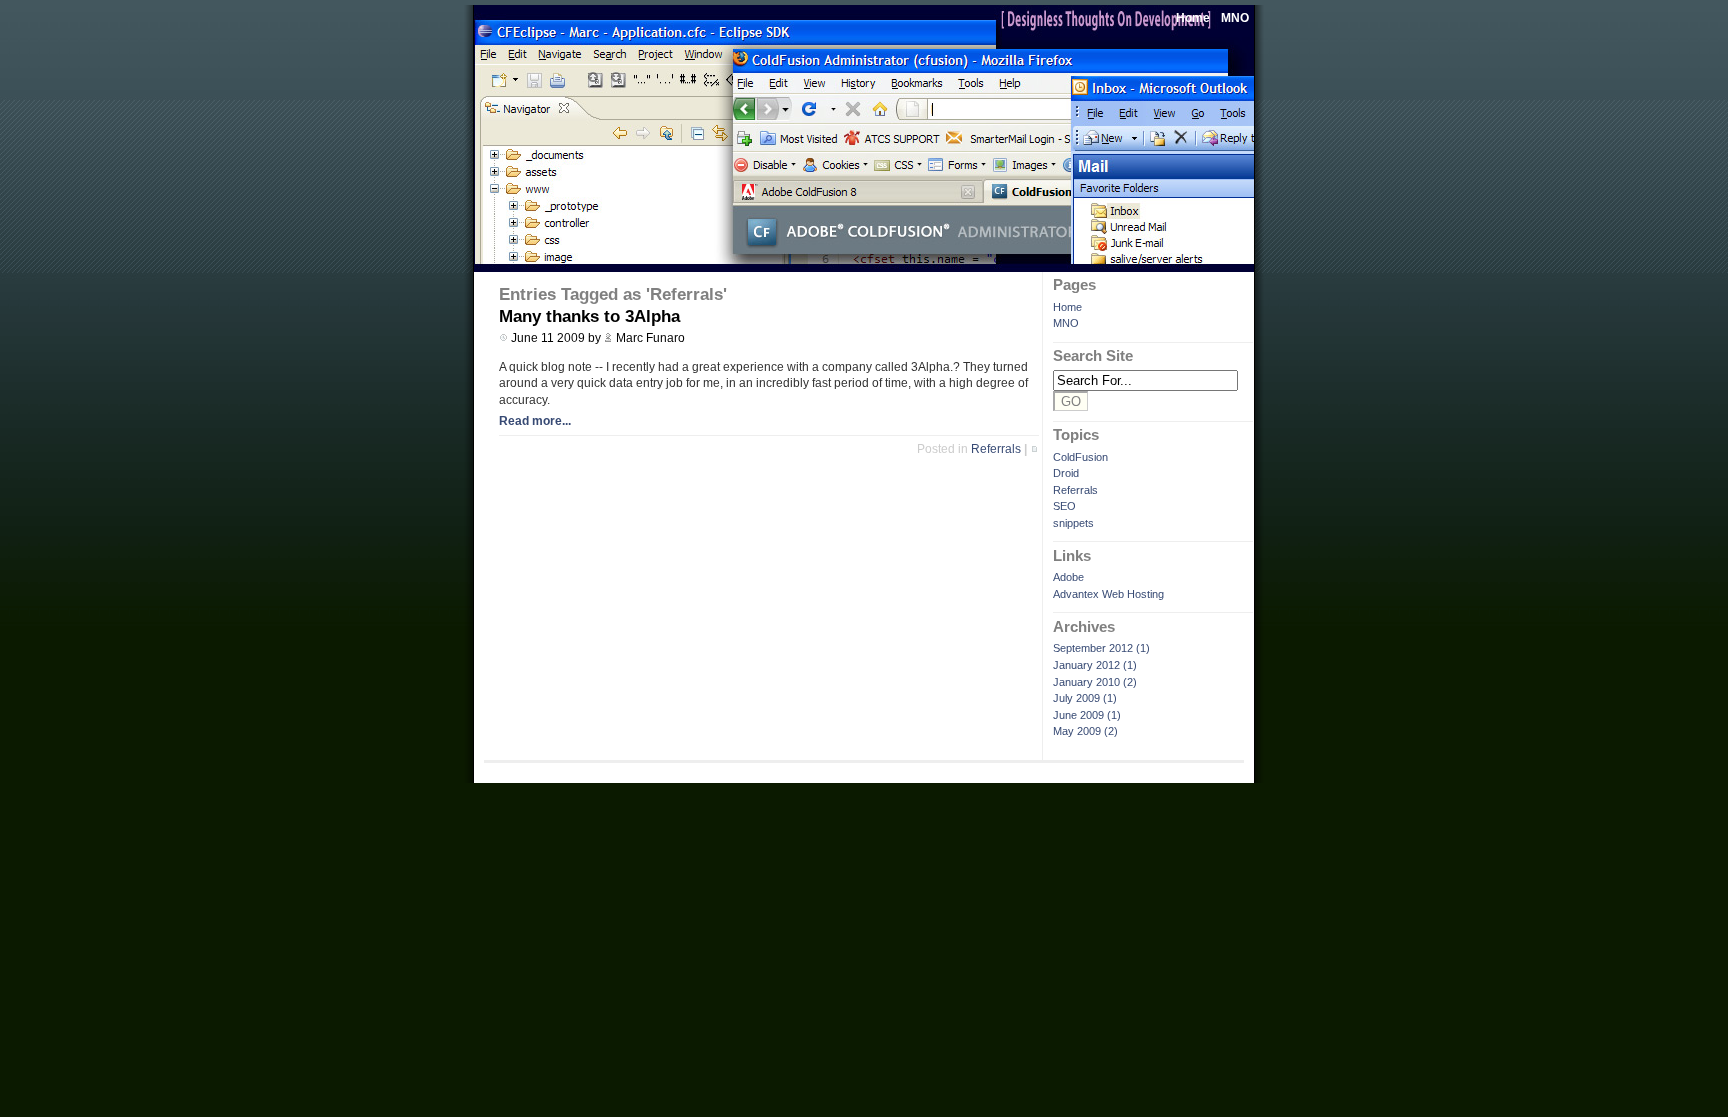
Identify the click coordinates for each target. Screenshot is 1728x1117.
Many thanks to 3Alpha (589, 316)
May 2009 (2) (1085, 731)
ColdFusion (1080, 457)
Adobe (1068, 577)
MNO (1235, 18)
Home (1193, 18)
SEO (1064, 506)
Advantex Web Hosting (1108, 594)
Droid (1066, 473)
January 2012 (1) (1095, 665)
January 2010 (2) (1095, 682)
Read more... (535, 421)
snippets (1073, 523)
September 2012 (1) (1101, 648)
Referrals (1075, 490)
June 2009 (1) (1087, 715)
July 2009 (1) (1085, 698)
